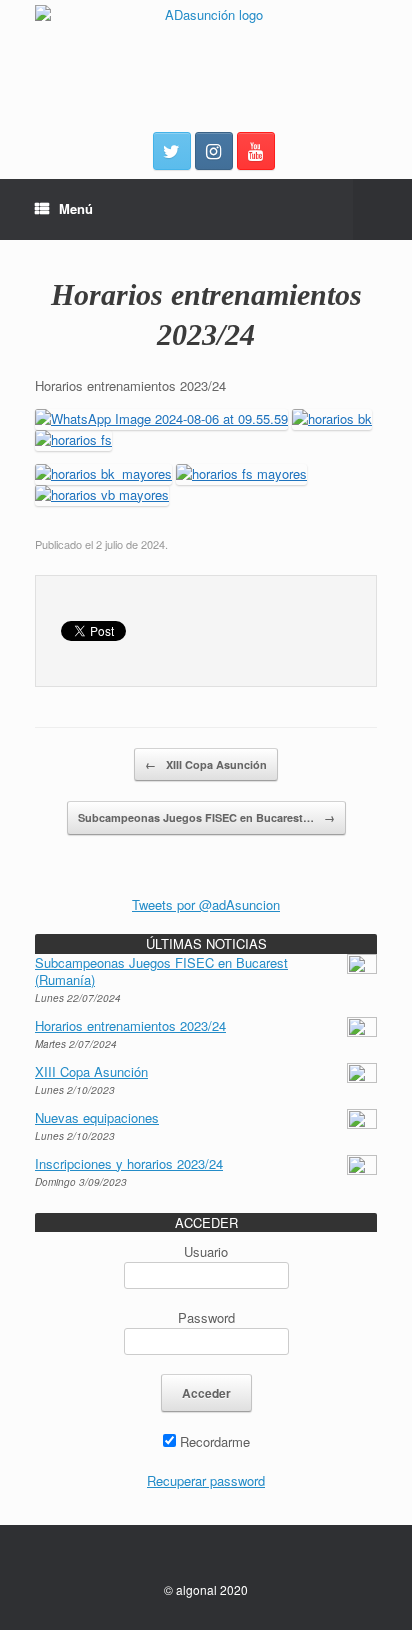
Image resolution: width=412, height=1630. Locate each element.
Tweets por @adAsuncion (206, 904)
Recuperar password (206, 1480)
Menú (76, 208)
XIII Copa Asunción (206, 764)
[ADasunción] (206, 53)
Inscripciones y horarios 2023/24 (129, 1163)
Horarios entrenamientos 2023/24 (130, 1025)
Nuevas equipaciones (97, 1117)
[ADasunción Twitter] (172, 151)
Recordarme (213, 1441)
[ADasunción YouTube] (256, 151)
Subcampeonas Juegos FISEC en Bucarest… (206, 817)
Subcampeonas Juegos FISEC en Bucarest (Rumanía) (161, 971)
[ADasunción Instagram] (214, 151)
